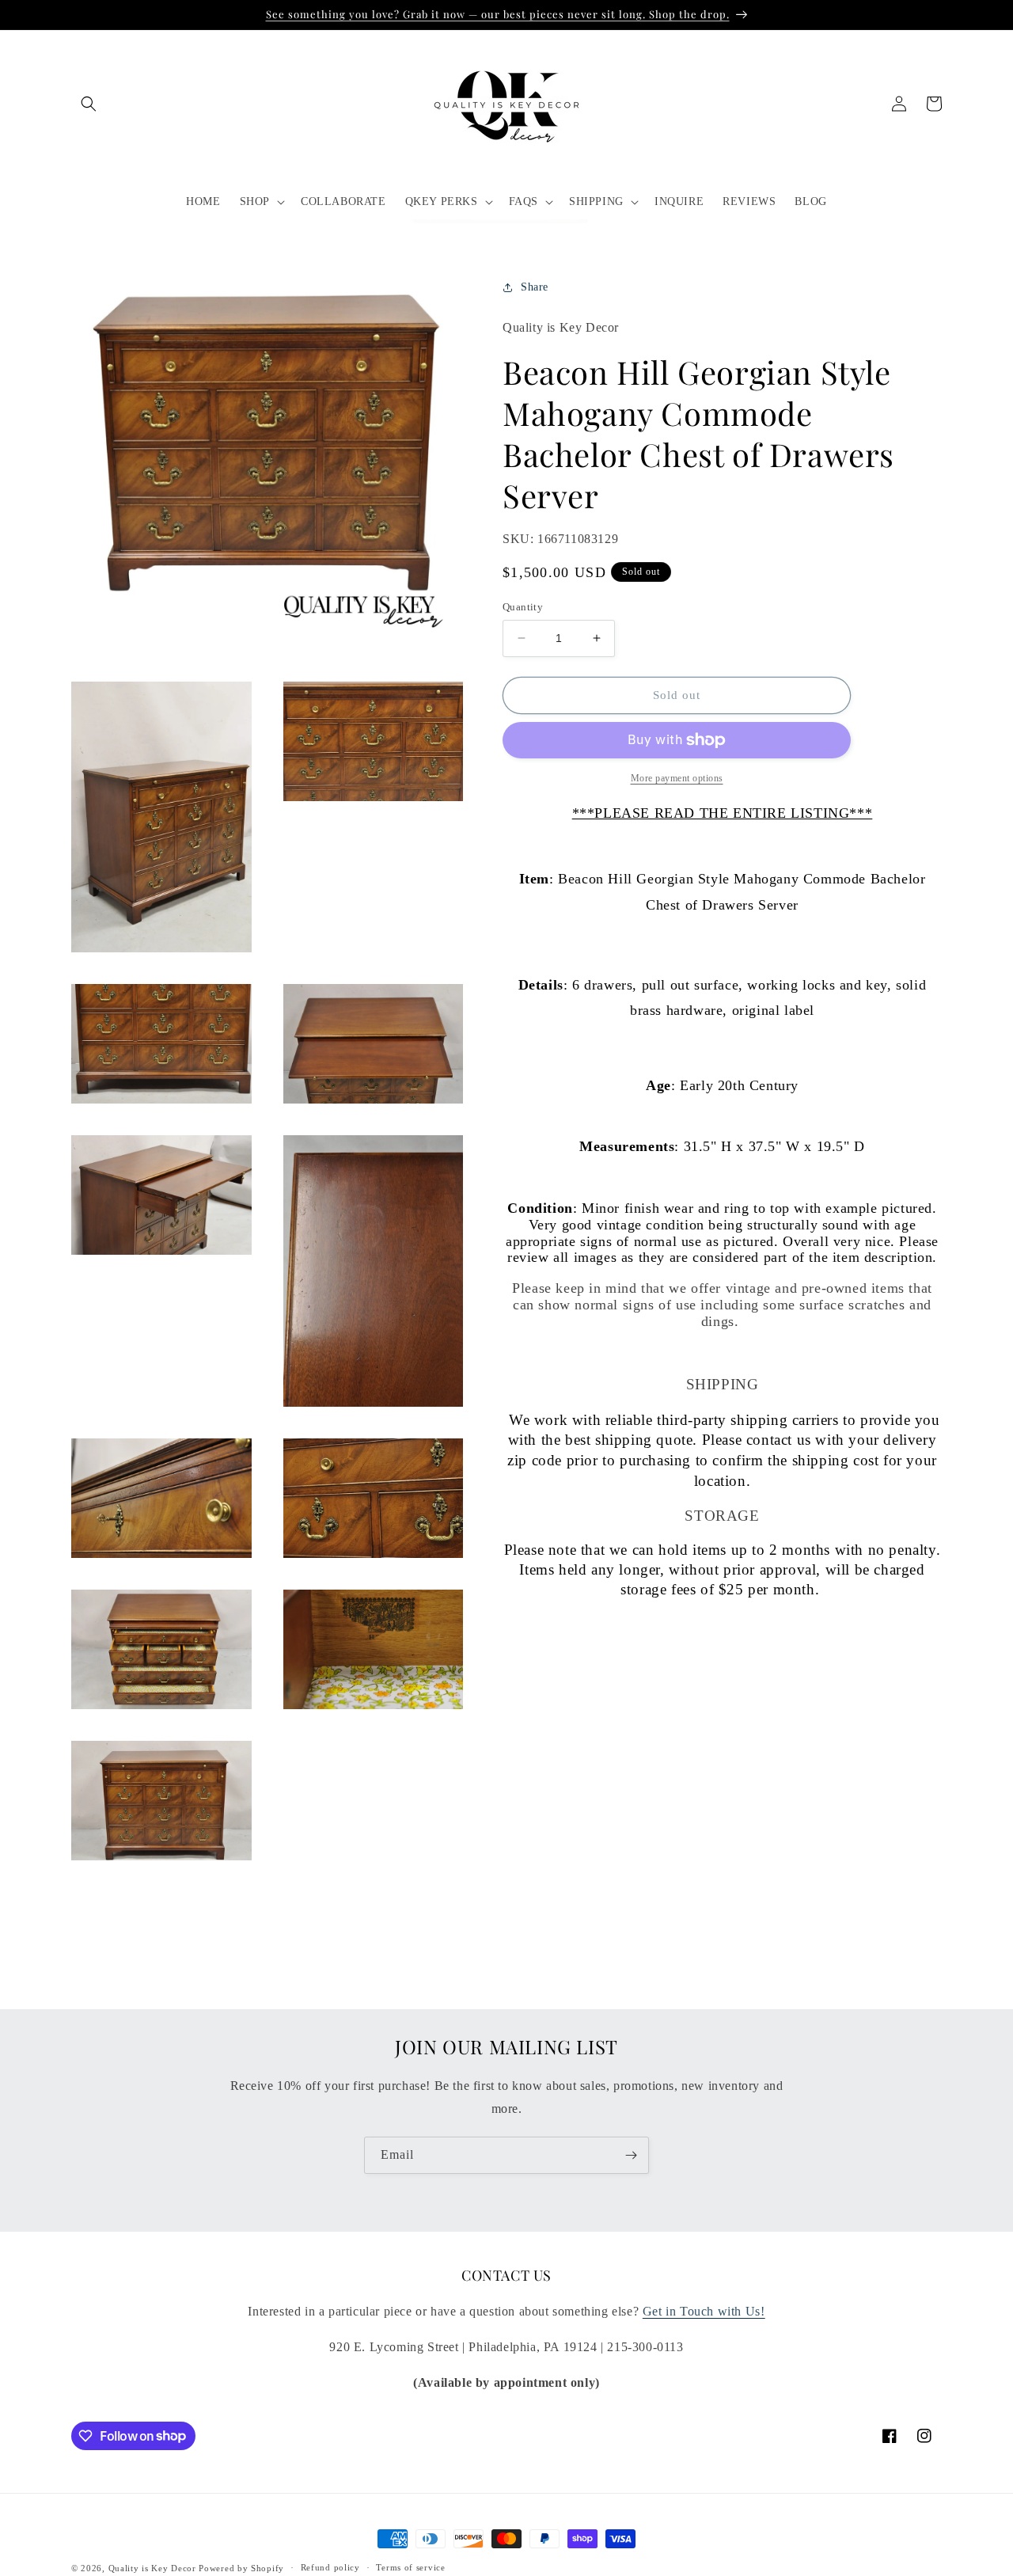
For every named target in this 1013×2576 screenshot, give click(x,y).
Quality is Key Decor (152, 2568)
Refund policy (330, 2567)
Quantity (523, 607)
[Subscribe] (631, 2155)
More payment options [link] (677, 778)
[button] (89, 104)
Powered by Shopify (241, 2568)
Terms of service (410, 2567)
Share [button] (535, 287)
